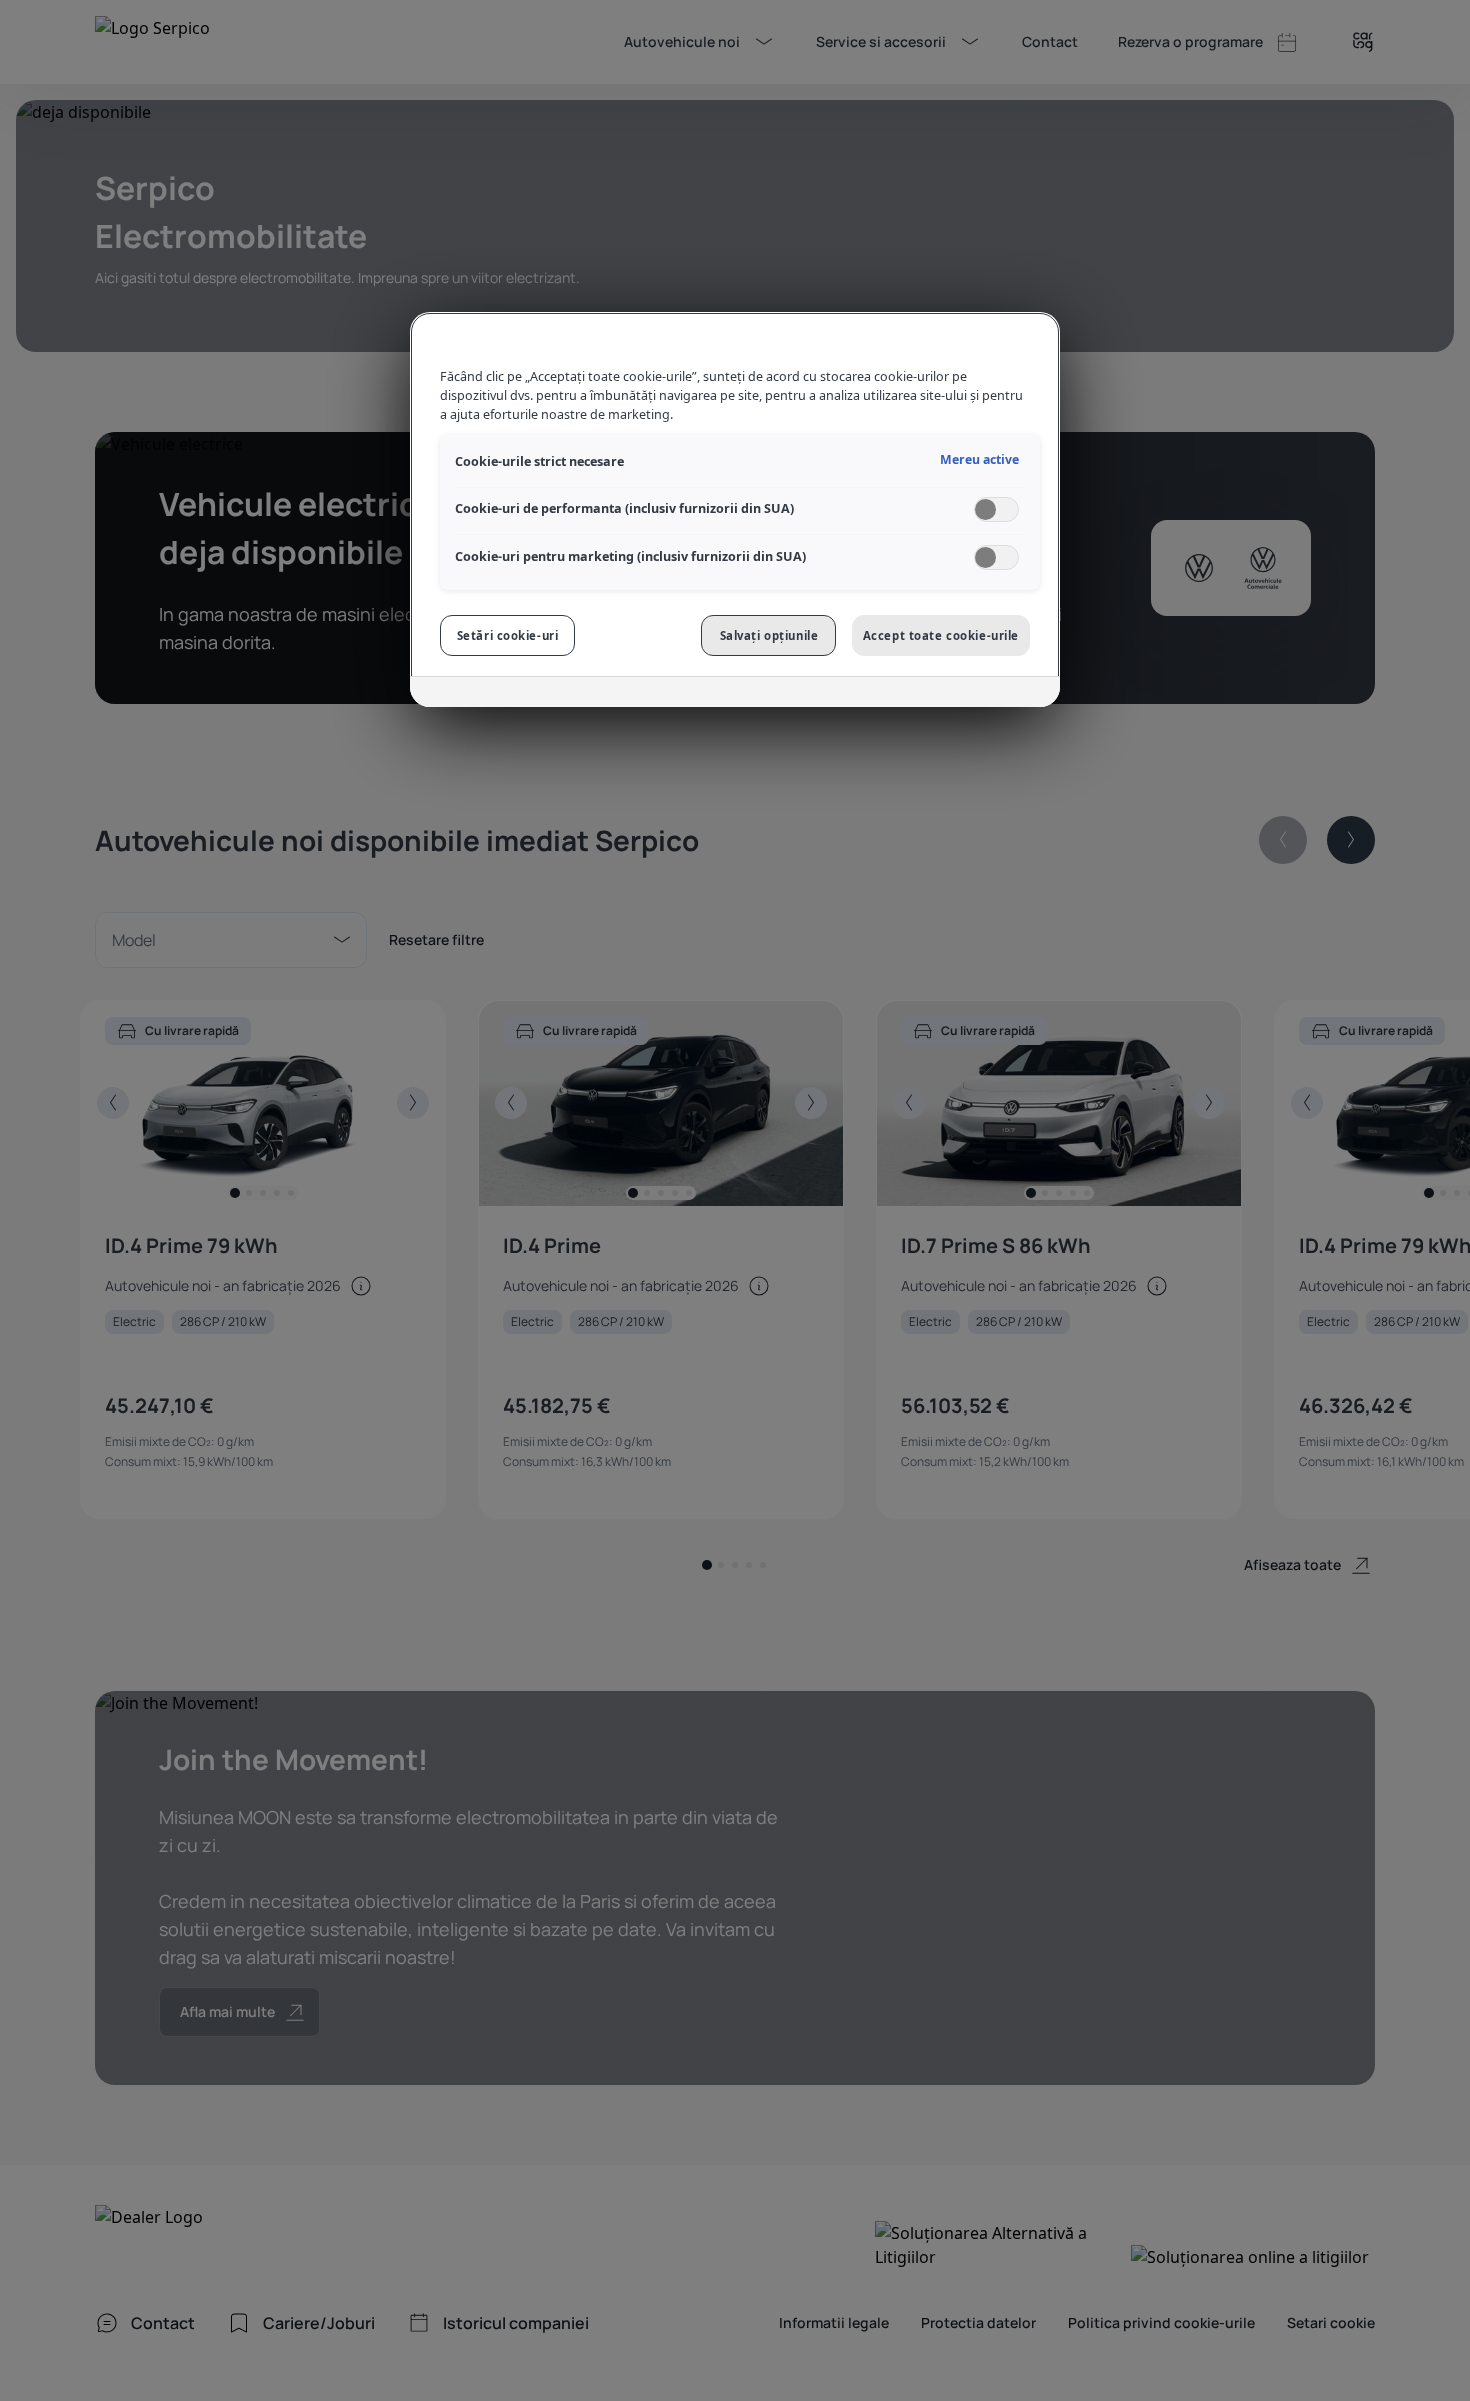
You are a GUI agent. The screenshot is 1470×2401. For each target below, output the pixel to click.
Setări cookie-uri (508, 635)
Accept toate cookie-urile (941, 635)
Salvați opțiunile (769, 635)
